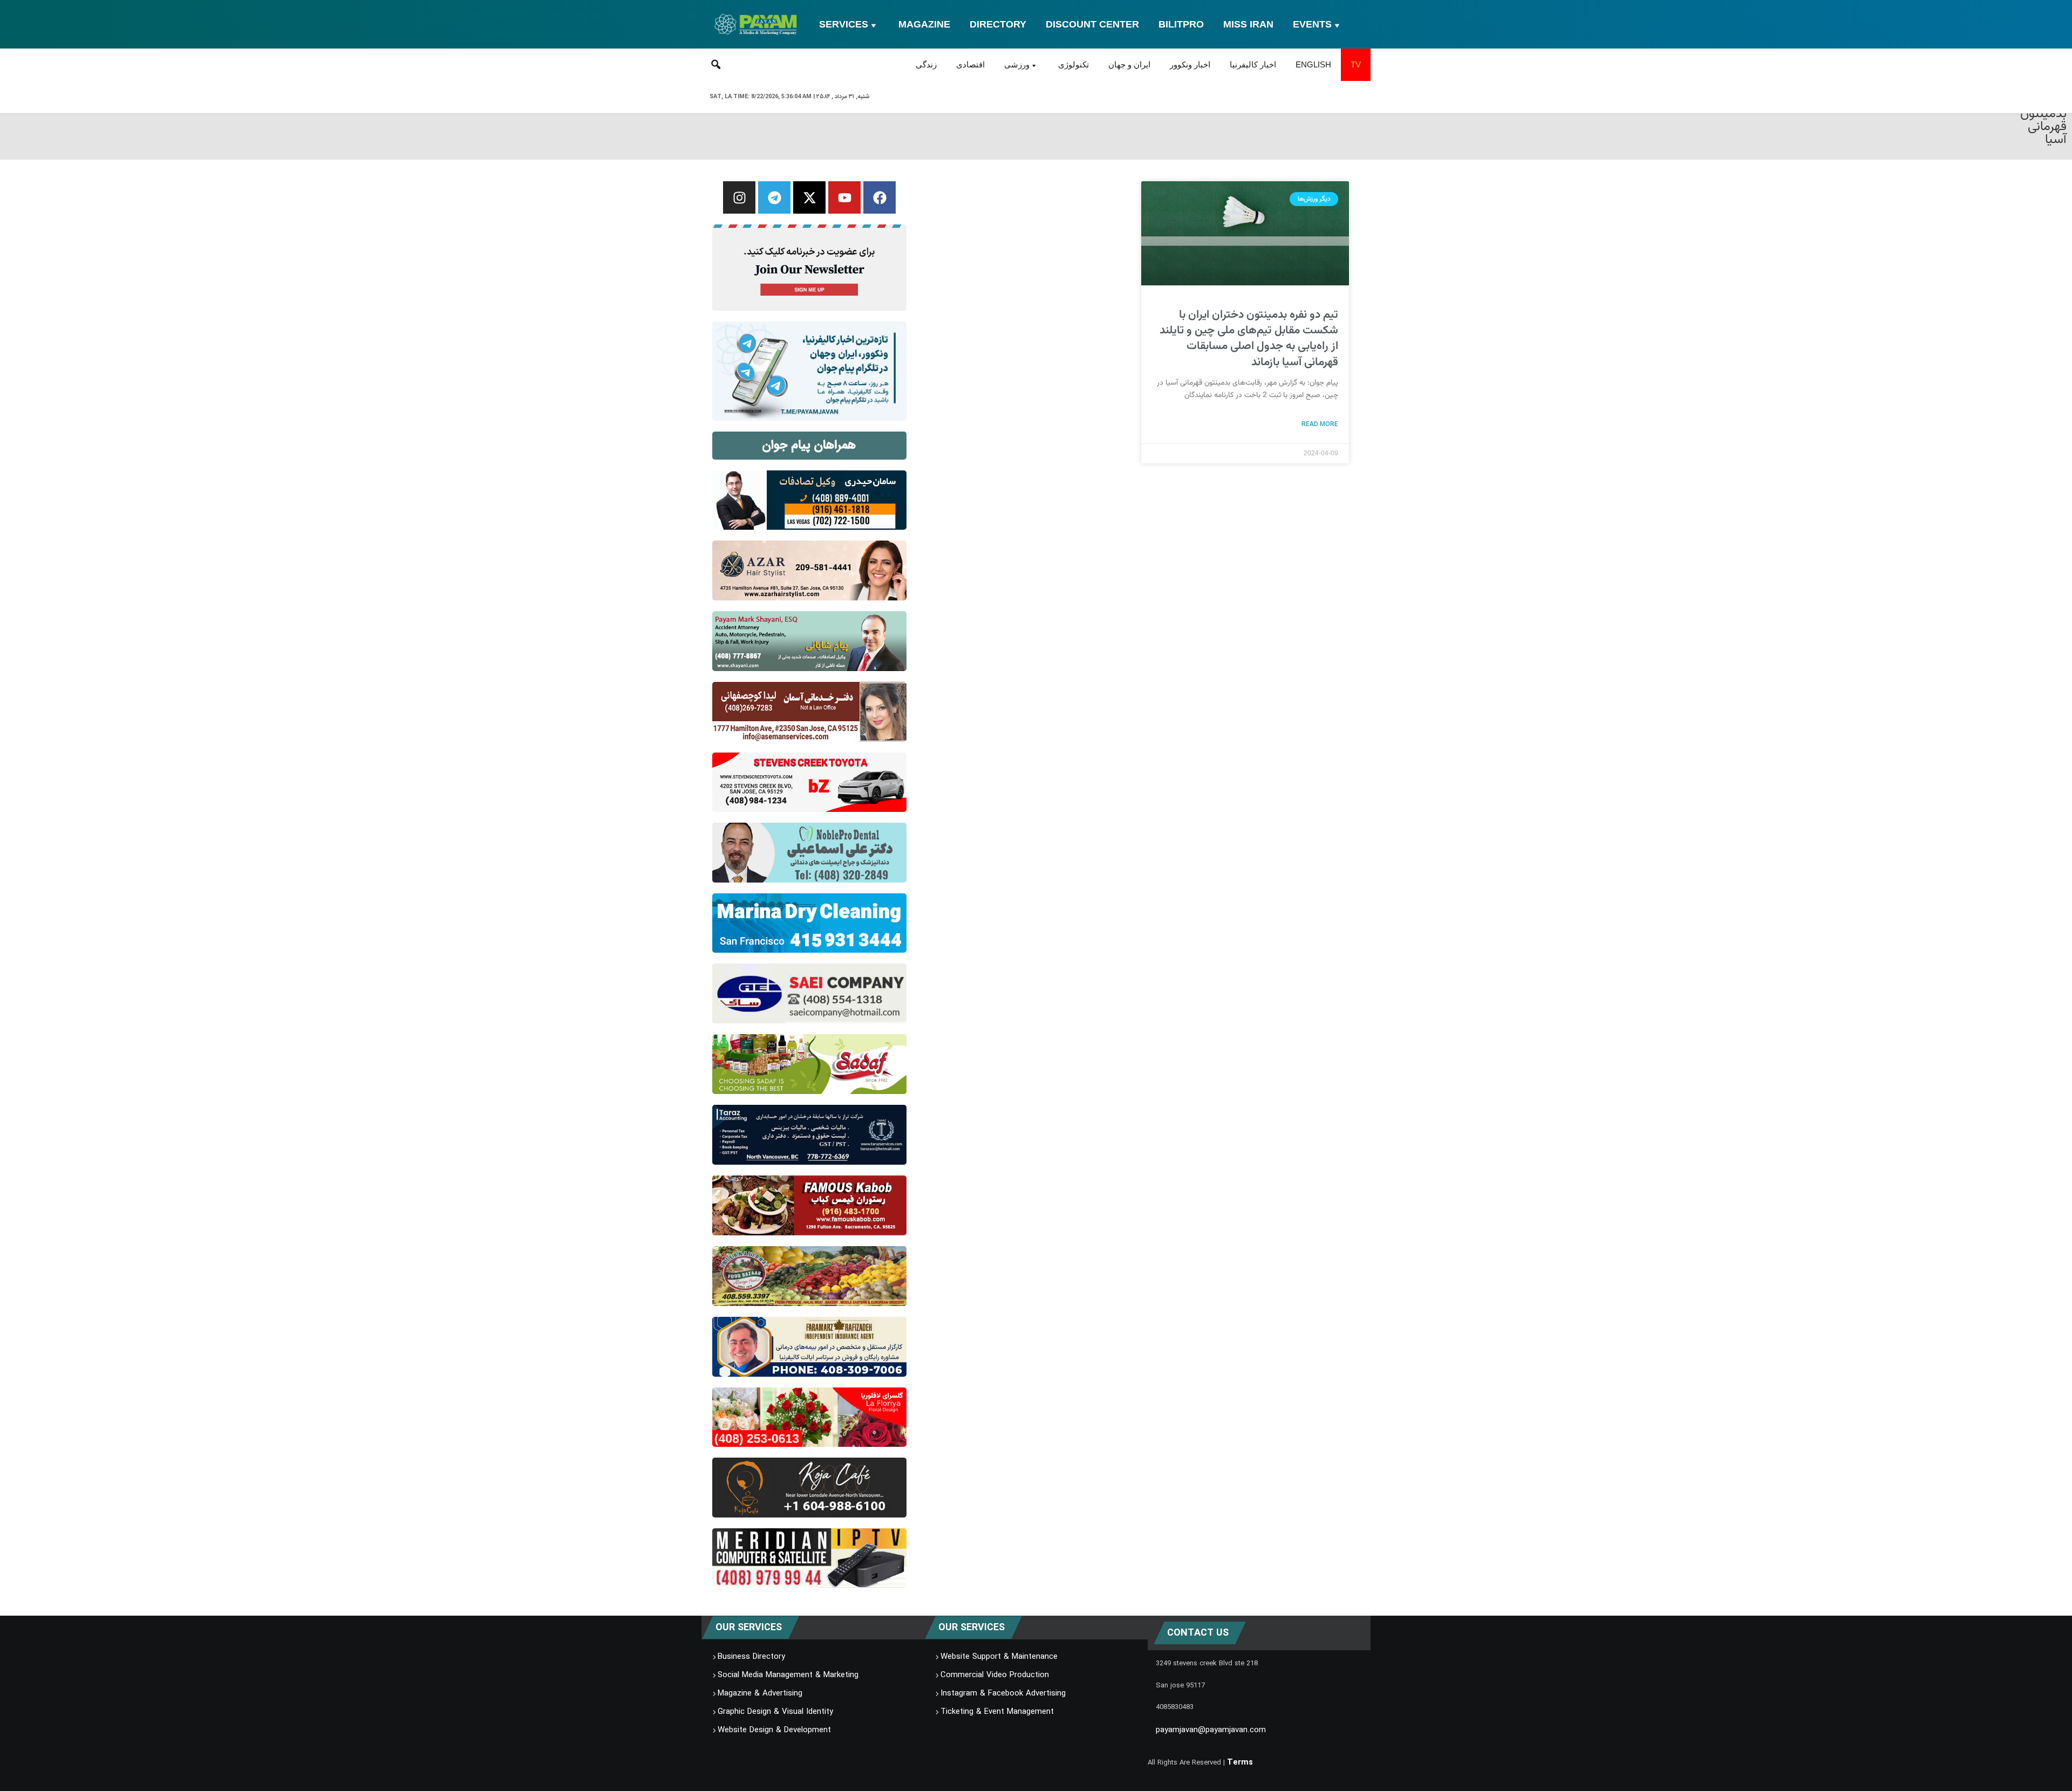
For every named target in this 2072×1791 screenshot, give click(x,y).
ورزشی (1017, 64)
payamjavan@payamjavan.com (1211, 1731)
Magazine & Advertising (760, 1694)
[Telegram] (774, 197)
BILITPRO (1181, 24)
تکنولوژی (1074, 64)
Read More (1320, 424)
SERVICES (844, 24)
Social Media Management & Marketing (788, 1676)
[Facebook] (880, 197)
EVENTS (1312, 24)
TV (1356, 64)
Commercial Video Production (995, 1676)
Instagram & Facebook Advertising (1003, 1694)
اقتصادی (970, 64)
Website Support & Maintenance (999, 1657)
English (1313, 64)
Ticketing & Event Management (997, 1712)
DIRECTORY (998, 24)
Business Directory (751, 1657)
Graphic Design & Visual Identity (775, 1712)
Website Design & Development (774, 1731)
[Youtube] (844, 197)
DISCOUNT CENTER (1092, 24)
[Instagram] (739, 197)
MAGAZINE (924, 24)
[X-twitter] (809, 197)
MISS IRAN (1248, 24)
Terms (1240, 1763)
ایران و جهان (1129, 64)
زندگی (926, 64)
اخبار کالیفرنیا (1253, 64)
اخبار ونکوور (1190, 64)
